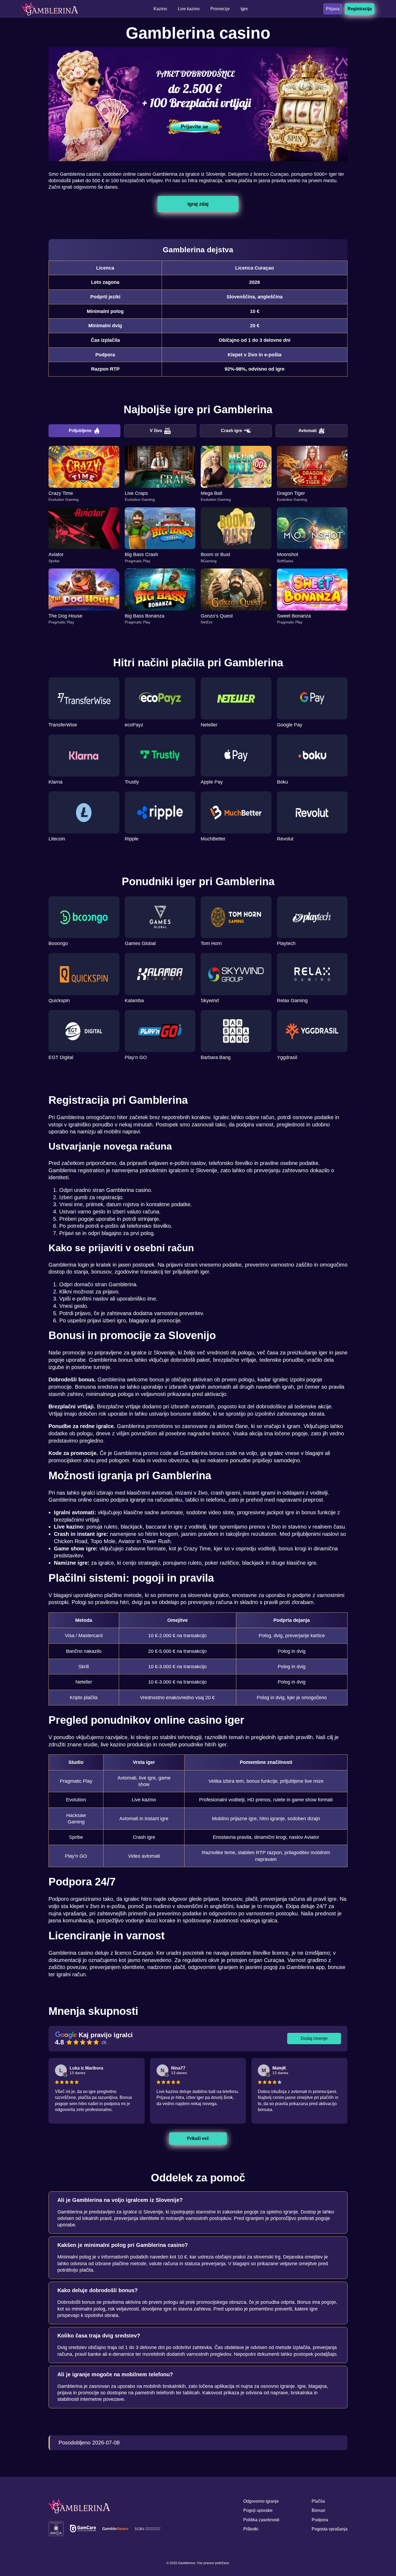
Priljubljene (80, 431)
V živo (156, 431)
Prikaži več (198, 2138)
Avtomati (308, 431)
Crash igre (232, 431)
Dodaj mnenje (314, 2038)
